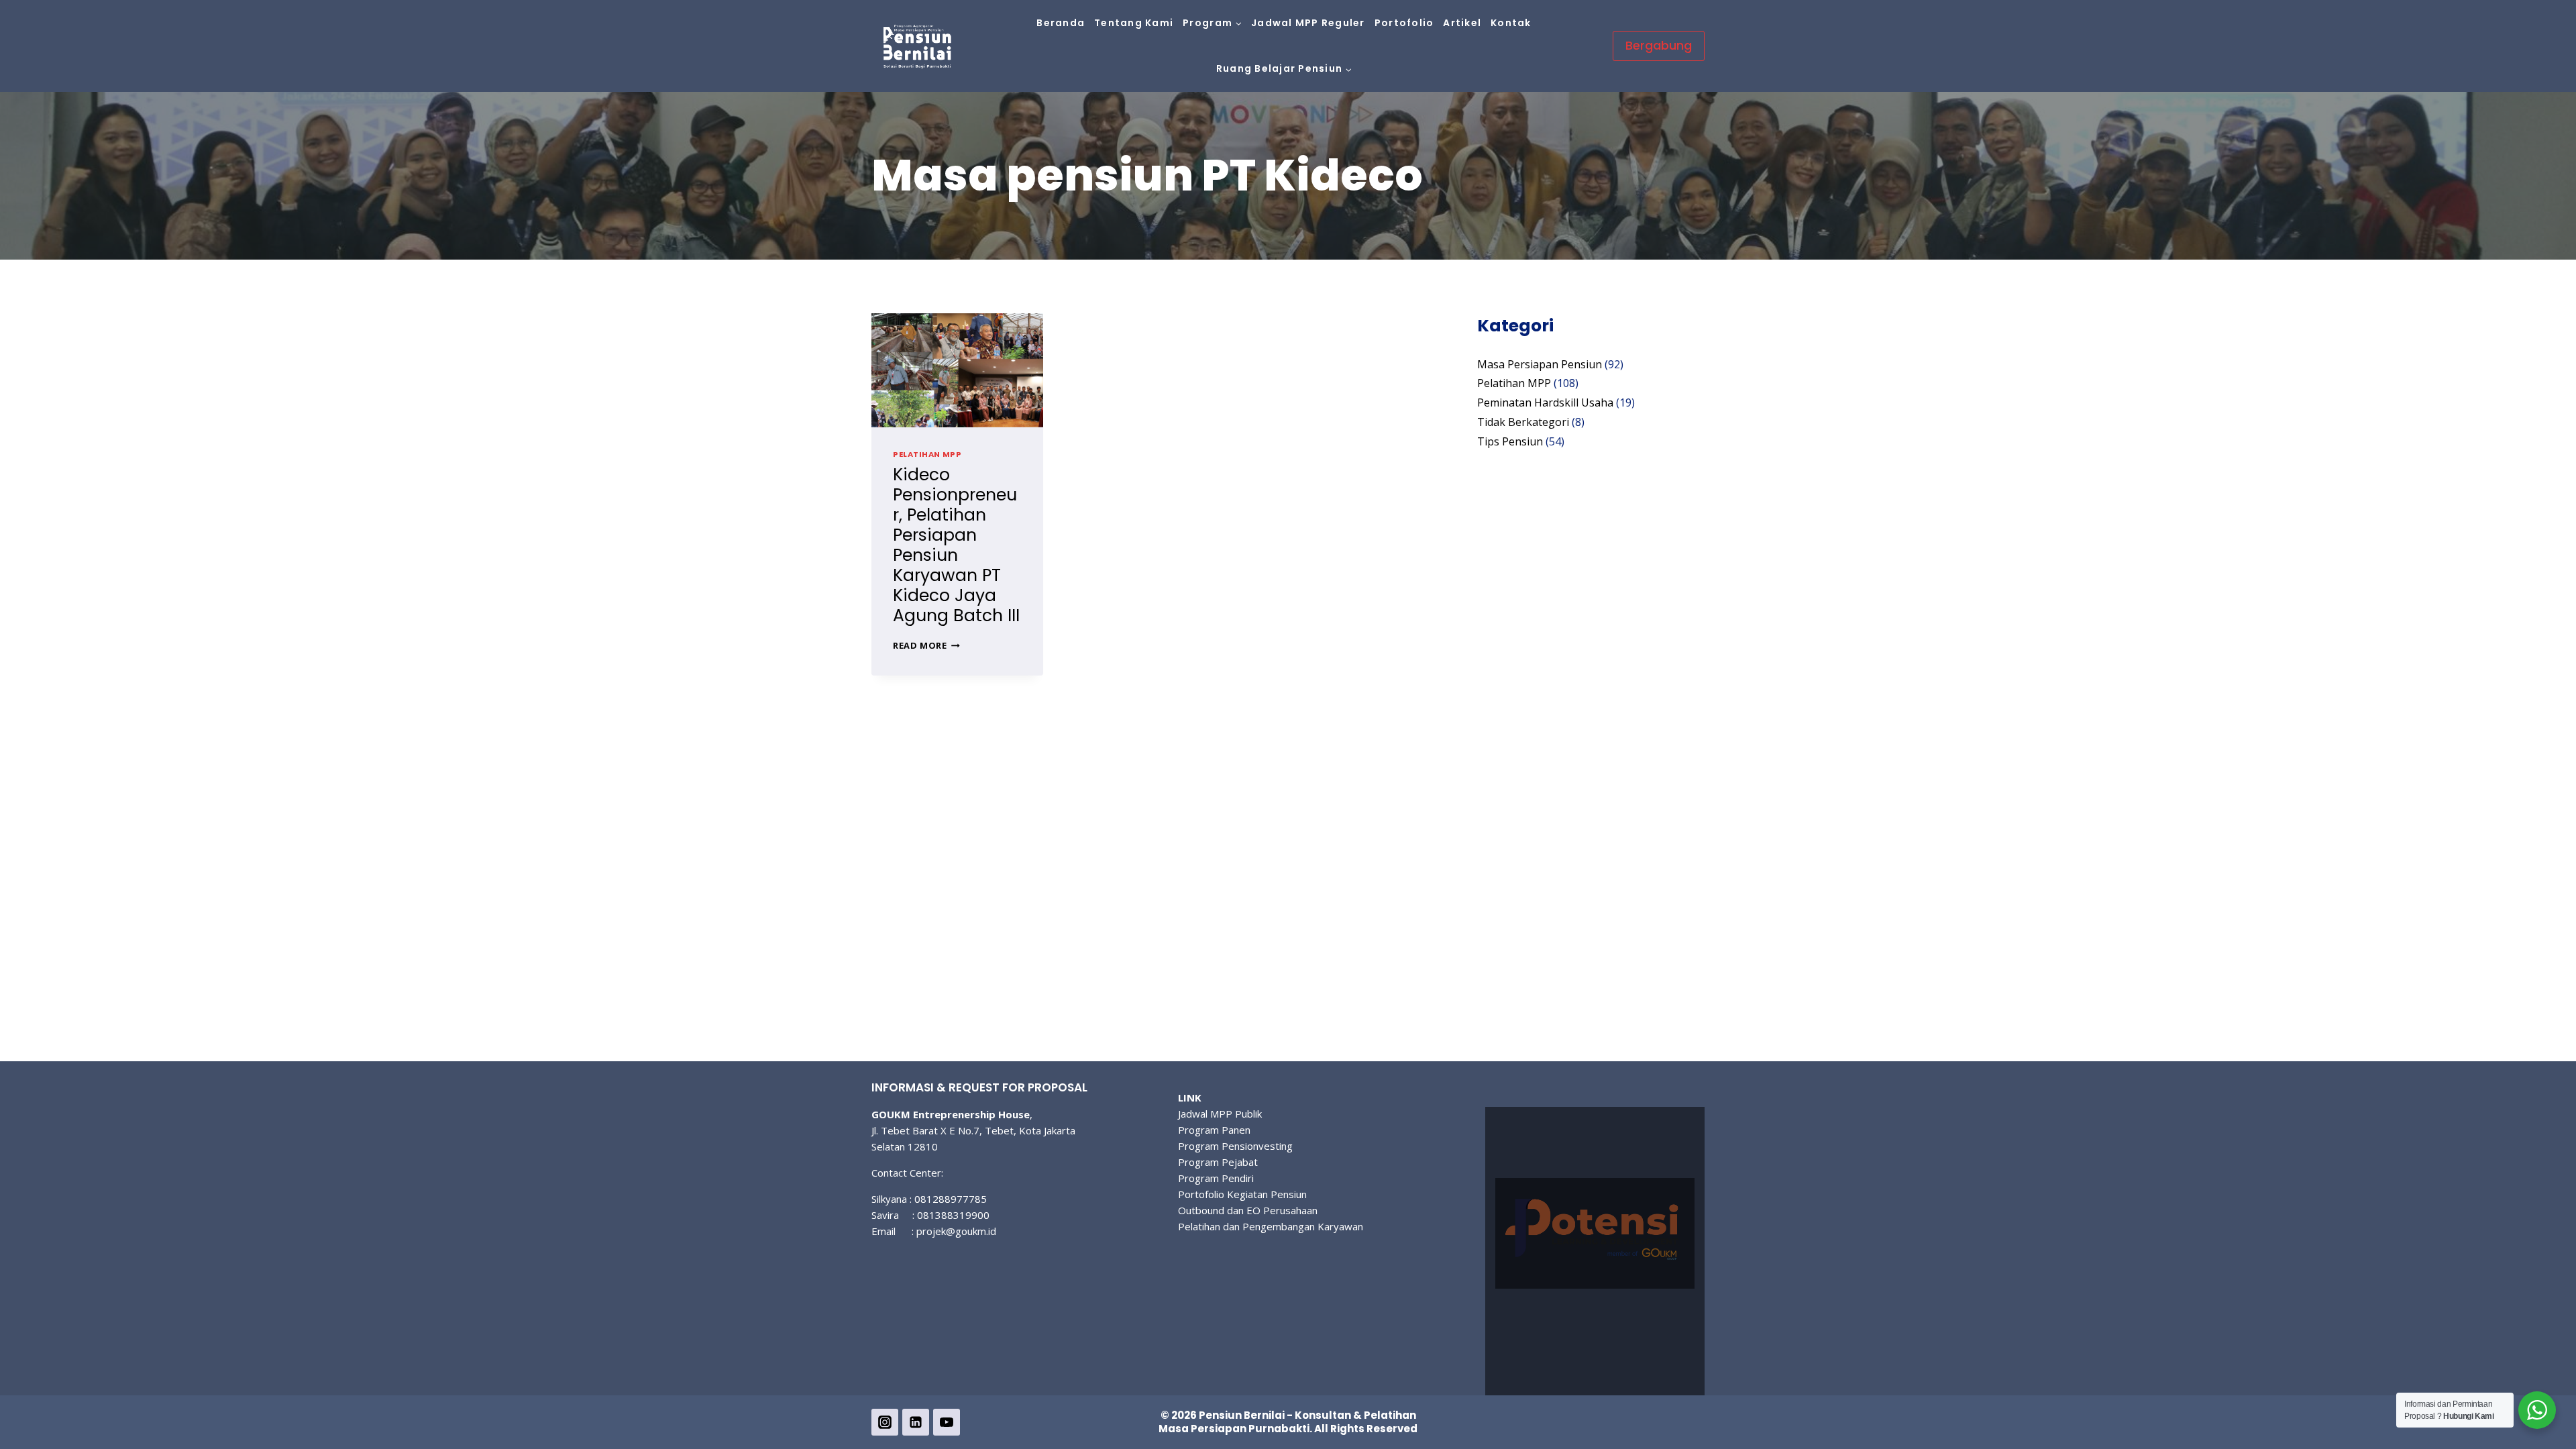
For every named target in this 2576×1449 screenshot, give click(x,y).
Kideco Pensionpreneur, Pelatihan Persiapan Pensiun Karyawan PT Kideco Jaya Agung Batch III (956, 545)
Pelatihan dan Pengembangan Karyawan (1271, 1226)
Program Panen (1214, 1130)
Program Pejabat (1218, 1162)
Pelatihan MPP (927, 454)
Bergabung (1659, 45)
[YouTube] (947, 1422)
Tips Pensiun (1510, 441)
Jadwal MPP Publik (1220, 1114)
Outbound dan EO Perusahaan (1248, 1210)
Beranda (1061, 23)
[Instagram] (885, 1422)
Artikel (1462, 23)
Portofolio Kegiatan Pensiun (1242, 1194)
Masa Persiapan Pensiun (1540, 364)
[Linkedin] (916, 1422)
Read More (926, 645)
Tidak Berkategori (1523, 422)
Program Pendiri (1216, 1178)
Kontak (1511, 23)
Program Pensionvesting (1235, 1146)
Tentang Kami (1134, 23)
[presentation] (957, 370)
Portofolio (1404, 23)
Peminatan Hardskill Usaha (1545, 402)
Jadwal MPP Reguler (1308, 23)
